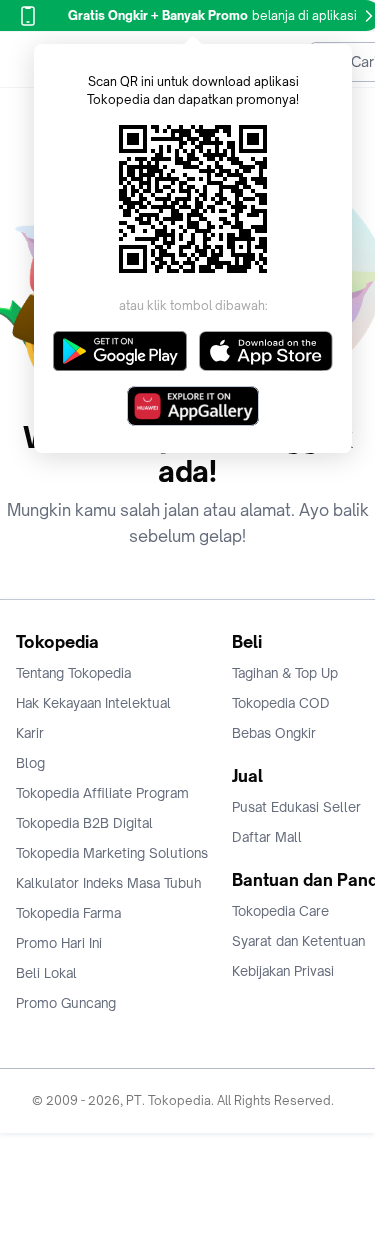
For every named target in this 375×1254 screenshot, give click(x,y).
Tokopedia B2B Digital (84, 823)
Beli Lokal (46, 973)
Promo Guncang (66, 1003)
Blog (30, 763)
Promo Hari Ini (59, 943)
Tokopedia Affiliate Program (102, 793)
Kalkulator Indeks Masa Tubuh (109, 883)
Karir (30, 733)
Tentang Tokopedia (73, 673)
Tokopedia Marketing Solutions (112, 853)
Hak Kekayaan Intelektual (93, 703)
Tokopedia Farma (68, 913)
